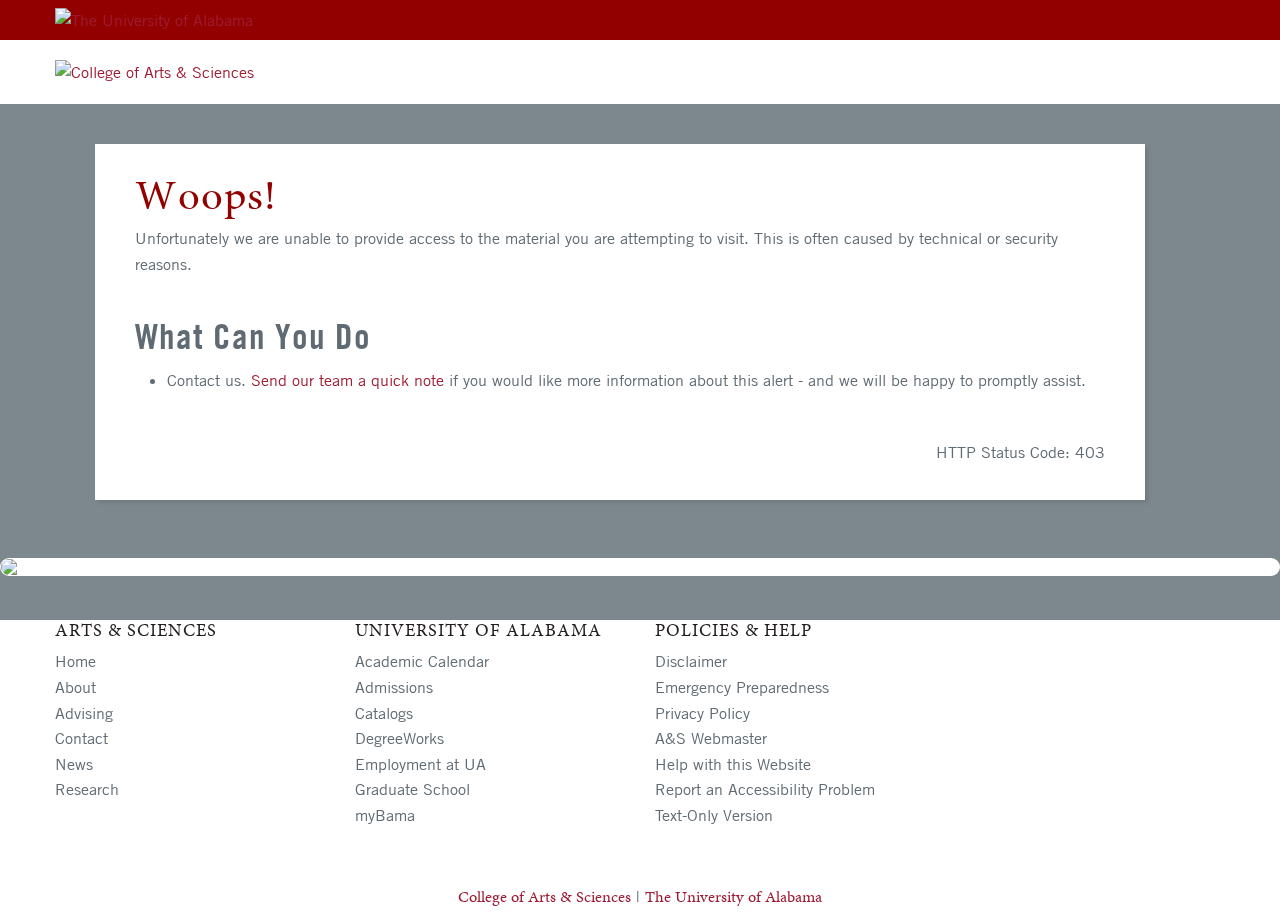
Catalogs (384, 713)
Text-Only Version (714, 815)
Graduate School (412, 789)
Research (87, 789)
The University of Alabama (733, 896)
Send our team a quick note (347, 380)
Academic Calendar (422, 661)
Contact (81, 738)
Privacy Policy (702, 713)
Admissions (394, 687)
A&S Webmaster (711, 738)
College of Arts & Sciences (544, 896)
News (74, 764)
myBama (385, 815)
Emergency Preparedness (742, 687)
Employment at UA (420, 764)
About (75, 687)
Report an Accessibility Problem (765, 789)
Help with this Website (733, 764)
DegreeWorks (399, 738)
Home (75, 661)
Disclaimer (691, 661)
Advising (84, 713)
